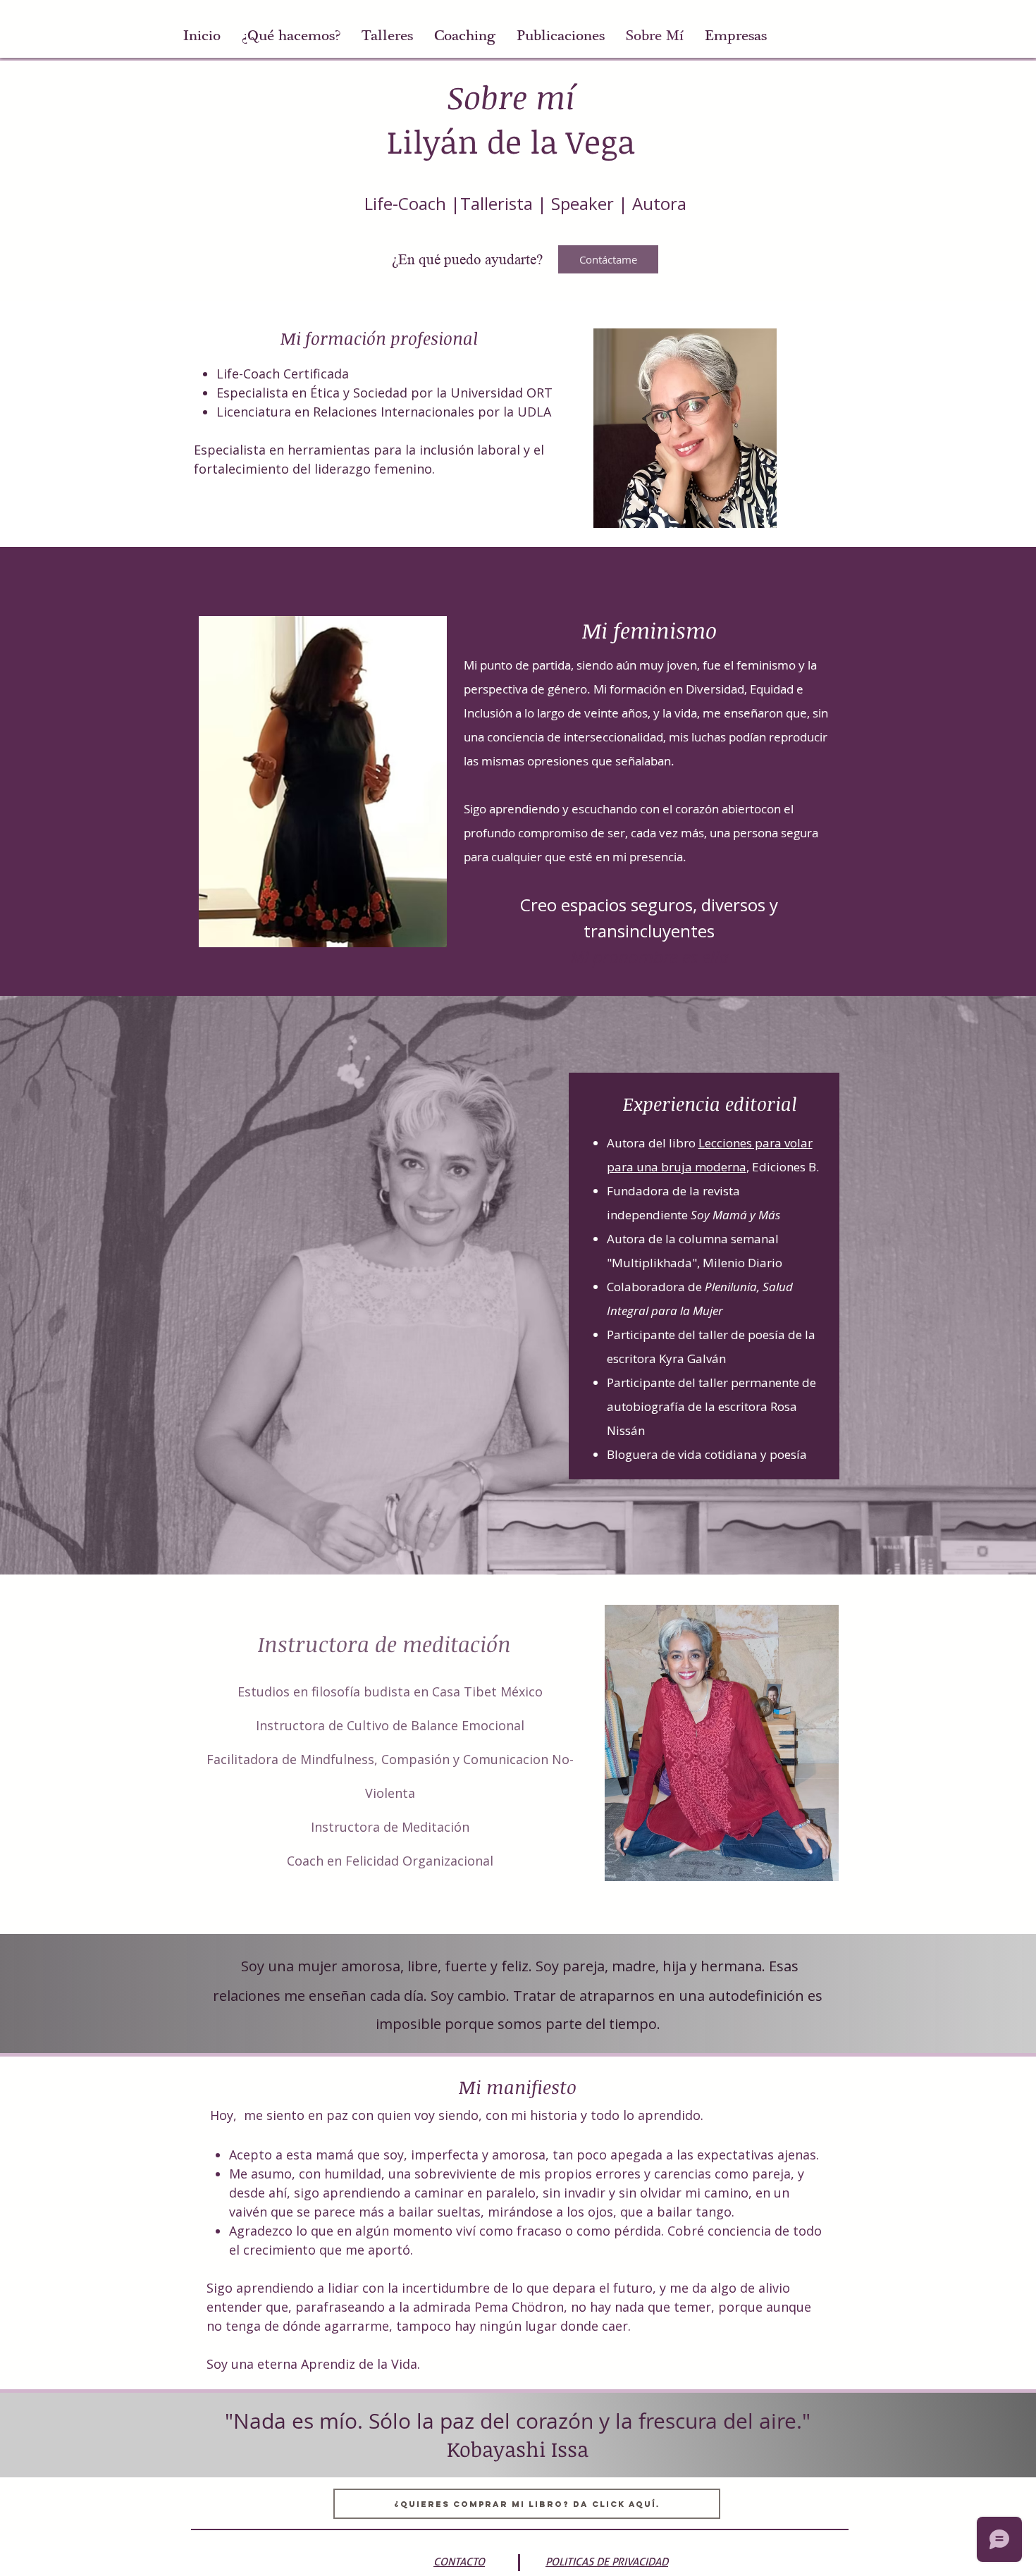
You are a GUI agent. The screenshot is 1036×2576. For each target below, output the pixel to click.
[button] (387, 36)
